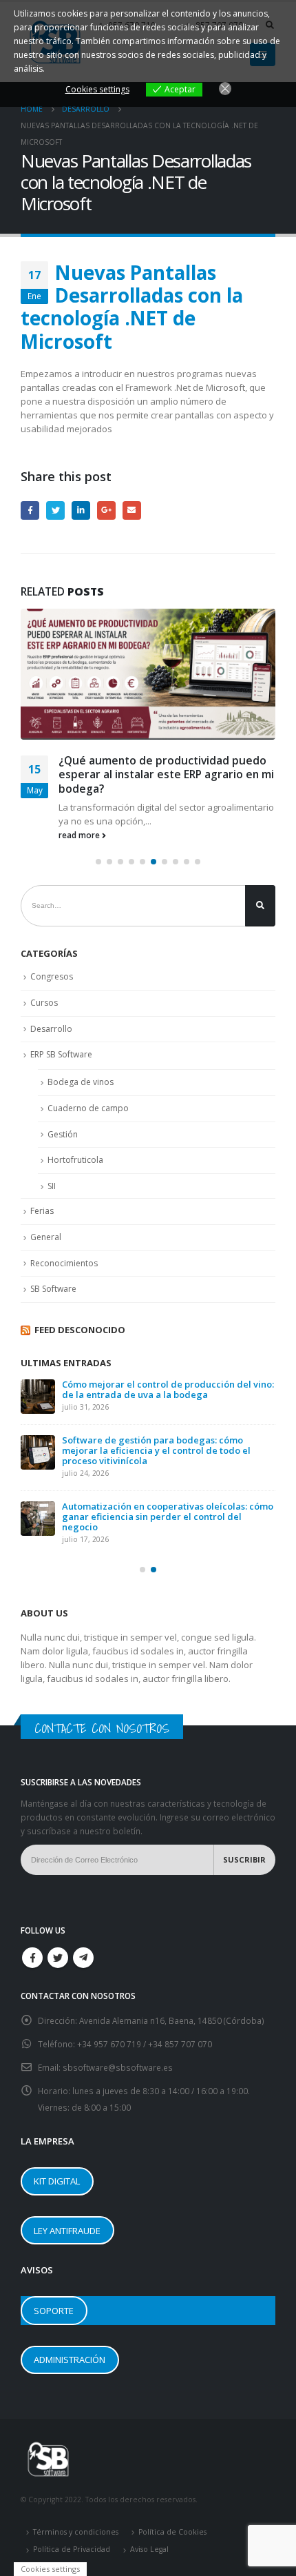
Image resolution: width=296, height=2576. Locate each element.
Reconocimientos (64, 1263)
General (46, 1237)
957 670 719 (118, 2044)
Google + (106, 510)
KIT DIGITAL (57, 2181)
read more (80, 835)
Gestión (63, 1134)
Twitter (55, 510)
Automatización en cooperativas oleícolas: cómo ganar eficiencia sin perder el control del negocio (168, 1517)
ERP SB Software (61, 1054)
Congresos (52, 976)
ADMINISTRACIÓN (70, 2360)
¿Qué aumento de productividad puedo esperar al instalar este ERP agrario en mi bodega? (166, 774)
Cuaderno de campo (88, 1108)
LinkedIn (81, 510)
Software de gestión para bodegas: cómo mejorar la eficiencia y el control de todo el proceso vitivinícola (156, 1450)
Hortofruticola (75, 1160)
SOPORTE (54, 2311)
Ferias (42, 1211)
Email (132, 510)
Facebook (30, 510)
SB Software (53, 1289)
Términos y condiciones (76, 2532)
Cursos (44, 1003)
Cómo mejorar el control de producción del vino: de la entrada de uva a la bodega (168, 1389)
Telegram (83, 1958)
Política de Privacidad (72, 2549)
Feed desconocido (80, 1330)
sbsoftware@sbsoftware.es (118, 2067)
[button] (98, 862)
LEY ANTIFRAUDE (67, 2231)
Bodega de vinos (81, 1082)
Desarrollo (51, 1029)
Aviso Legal (149, 2549)
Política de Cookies (172, 2532)
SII (52, 1186)
